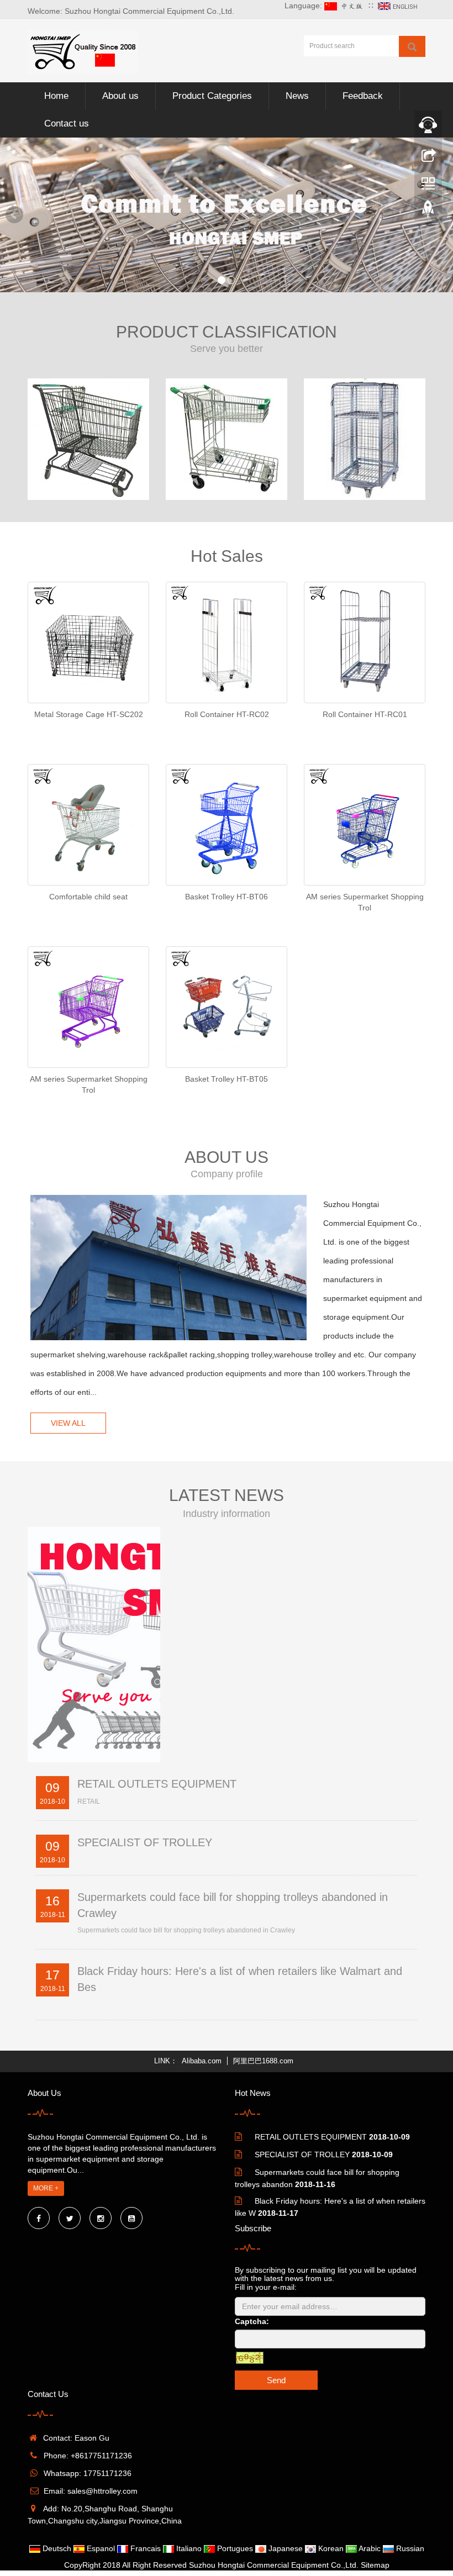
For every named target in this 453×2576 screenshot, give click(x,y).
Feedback (363, 96)
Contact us (67, 123)
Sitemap (375, 2565)
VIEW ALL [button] (68, 1423)
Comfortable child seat (88, 897)
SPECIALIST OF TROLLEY (145, 1842)
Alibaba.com (202, 2061)
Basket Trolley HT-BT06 (227, 897)
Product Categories (212, 96)
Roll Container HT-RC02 (227, 714)
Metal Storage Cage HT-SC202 (89, 714)
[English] (399, 6)
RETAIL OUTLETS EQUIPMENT (157, 1784)
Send (276, 2380)
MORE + (46, 2188)
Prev (14, 215)
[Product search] (412, 46)
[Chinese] (345, 6)
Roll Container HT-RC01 (365, 714)
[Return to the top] (428, 212)
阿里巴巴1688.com (263, 2061)
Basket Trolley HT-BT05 (227, 1079)
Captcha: (252, 2321)
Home (56, 96)
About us (120, 96)
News (297, 96)
